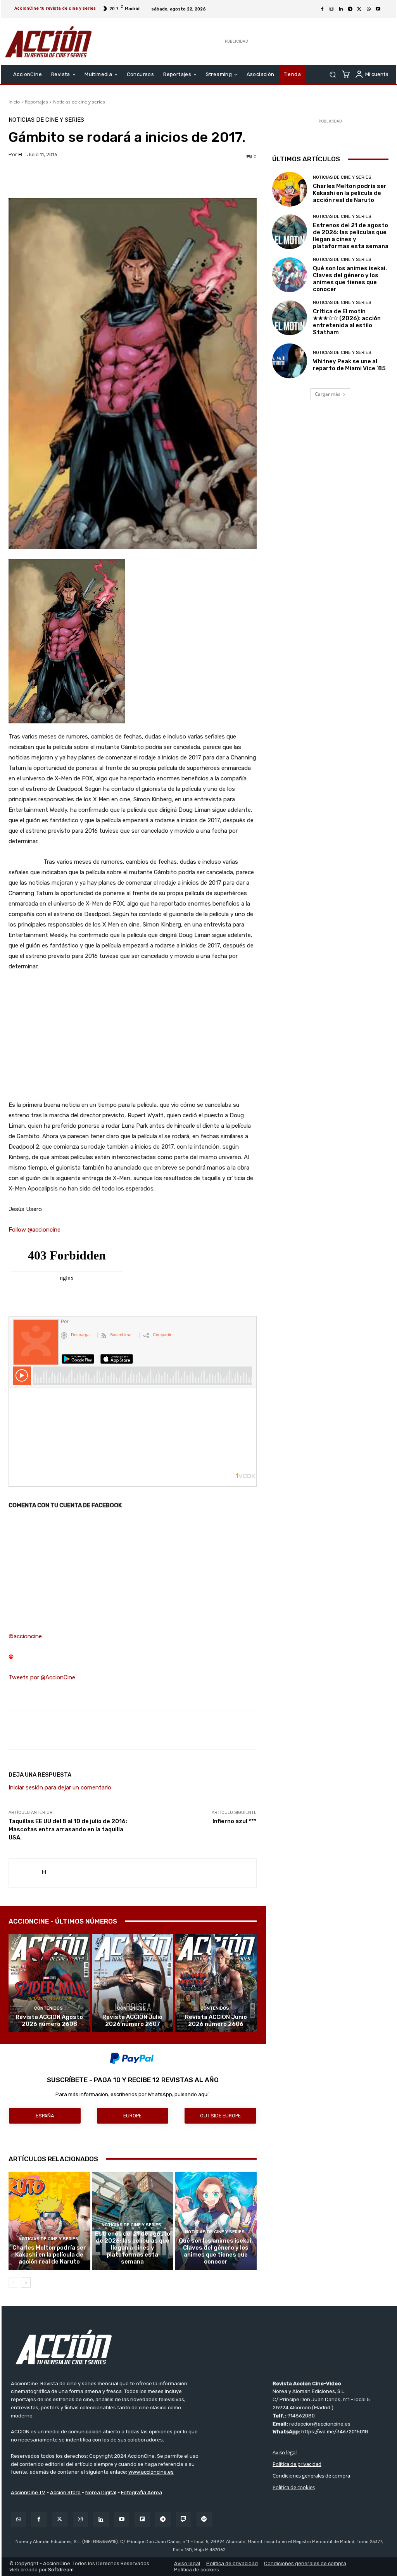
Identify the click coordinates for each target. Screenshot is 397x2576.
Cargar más (328, 394)
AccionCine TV (28, 2492)
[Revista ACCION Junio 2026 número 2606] (216, 1983)
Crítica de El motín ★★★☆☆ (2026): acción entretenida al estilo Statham (347, 322)
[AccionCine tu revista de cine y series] (199, 2347)
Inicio (14, 102)
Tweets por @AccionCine (42, 1677)
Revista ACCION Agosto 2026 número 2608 (49, 2020)
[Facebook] (322, 9)
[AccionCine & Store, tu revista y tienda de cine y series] (48, 42)
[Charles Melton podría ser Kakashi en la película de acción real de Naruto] (49, 2221)
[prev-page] (13, 2283)
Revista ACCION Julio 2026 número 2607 (132, 2020)
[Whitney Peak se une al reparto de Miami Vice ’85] (290, 361)
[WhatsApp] (369, 9)
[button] (332, 75)
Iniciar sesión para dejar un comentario (60, 1787)
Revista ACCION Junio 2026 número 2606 (216, 2020)
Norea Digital (101, 2492)
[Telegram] (350, 9)
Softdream (61, 2570)
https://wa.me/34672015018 (335, 2432)
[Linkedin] (341, 9)
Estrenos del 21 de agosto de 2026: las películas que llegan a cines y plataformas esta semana (133, 2248)
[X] (359, 9)
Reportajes (36, 102)
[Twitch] (184, 2520)
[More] (211, 179)
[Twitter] (60, 2520)
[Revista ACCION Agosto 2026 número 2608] (49, 1983)
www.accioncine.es (151, 2472)
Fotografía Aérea (142, 2492)
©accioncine (25, 1636)
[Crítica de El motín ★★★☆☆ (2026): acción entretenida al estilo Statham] (290, 318)
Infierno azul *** (235, 1821)
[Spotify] (204, 2520)
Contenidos (48, 2008)
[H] (25, 1873)
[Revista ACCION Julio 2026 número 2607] (133, 1983)
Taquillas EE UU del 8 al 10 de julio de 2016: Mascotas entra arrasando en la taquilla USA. (68, 1829)
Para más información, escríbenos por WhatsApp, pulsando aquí (132, 2094)
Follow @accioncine (35, 1230)
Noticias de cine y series (79, 102)
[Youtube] (378, 9)
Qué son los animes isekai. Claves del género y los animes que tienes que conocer (216, 2251)
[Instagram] (331, 9)
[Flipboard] (142, 2520)
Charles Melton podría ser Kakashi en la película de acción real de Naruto (49, 2255)
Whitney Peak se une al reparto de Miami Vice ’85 (349, 365)
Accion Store (65, 2492)
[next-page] (26, 2283)
